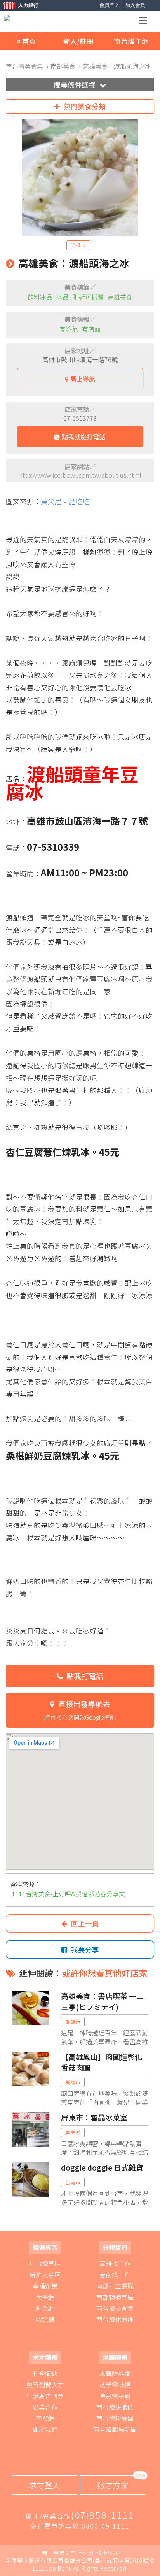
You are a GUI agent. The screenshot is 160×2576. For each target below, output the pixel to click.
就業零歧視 (115, 2385)
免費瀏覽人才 (45, 2385)
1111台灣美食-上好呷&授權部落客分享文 (68, 1894)
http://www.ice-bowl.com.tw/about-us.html (80, 475)
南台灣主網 (131, 41)
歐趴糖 (45, 2319)
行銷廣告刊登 (45, 2396)
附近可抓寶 (88, 297)
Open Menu (145, 22)
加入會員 (135, 5)
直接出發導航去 (80, 1710)
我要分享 (85, 1950)
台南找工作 (115, 2275)
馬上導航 (83, 379)
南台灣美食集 (115, 2308)
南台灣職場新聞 (115, 2429)
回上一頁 (85, 1923)
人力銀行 (17, 6)
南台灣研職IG (115, 2407)
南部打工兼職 (115, 2286)
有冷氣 (69, 329)
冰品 (63, 297)
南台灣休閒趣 (115, 2319)
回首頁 (26, 41)
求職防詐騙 (115, 2373)
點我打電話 (85, 1676)
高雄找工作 (115, 2263)
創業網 (45, 2308)
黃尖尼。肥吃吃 (65, 501)
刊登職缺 (45, 2373)
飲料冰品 (40, 297)
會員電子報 (115, 2396)
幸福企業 (45, 2286)
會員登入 (110, 5)
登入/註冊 (78, 41)
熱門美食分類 (85, 106)
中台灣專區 (45, 2263)
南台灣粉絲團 (115, 2418)
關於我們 (45, 2429)
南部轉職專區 (115, 2297)
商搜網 (45, 2418)
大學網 (45, 2297)
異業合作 (45, 2407)
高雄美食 (120, 297)
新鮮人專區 (45, 2275)
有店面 (91, 329)
